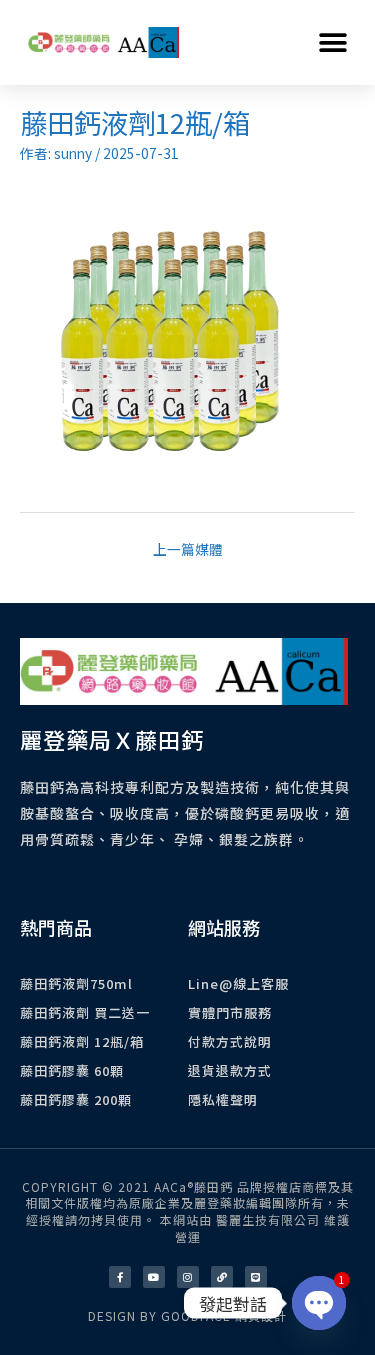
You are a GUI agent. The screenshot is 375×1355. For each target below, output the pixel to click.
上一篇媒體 (188, 549)
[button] (332, 42)
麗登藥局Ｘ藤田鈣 (112, 739)
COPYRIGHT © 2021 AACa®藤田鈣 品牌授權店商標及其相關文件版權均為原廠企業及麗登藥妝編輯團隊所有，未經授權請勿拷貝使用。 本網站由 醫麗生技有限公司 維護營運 (188, 1211)
